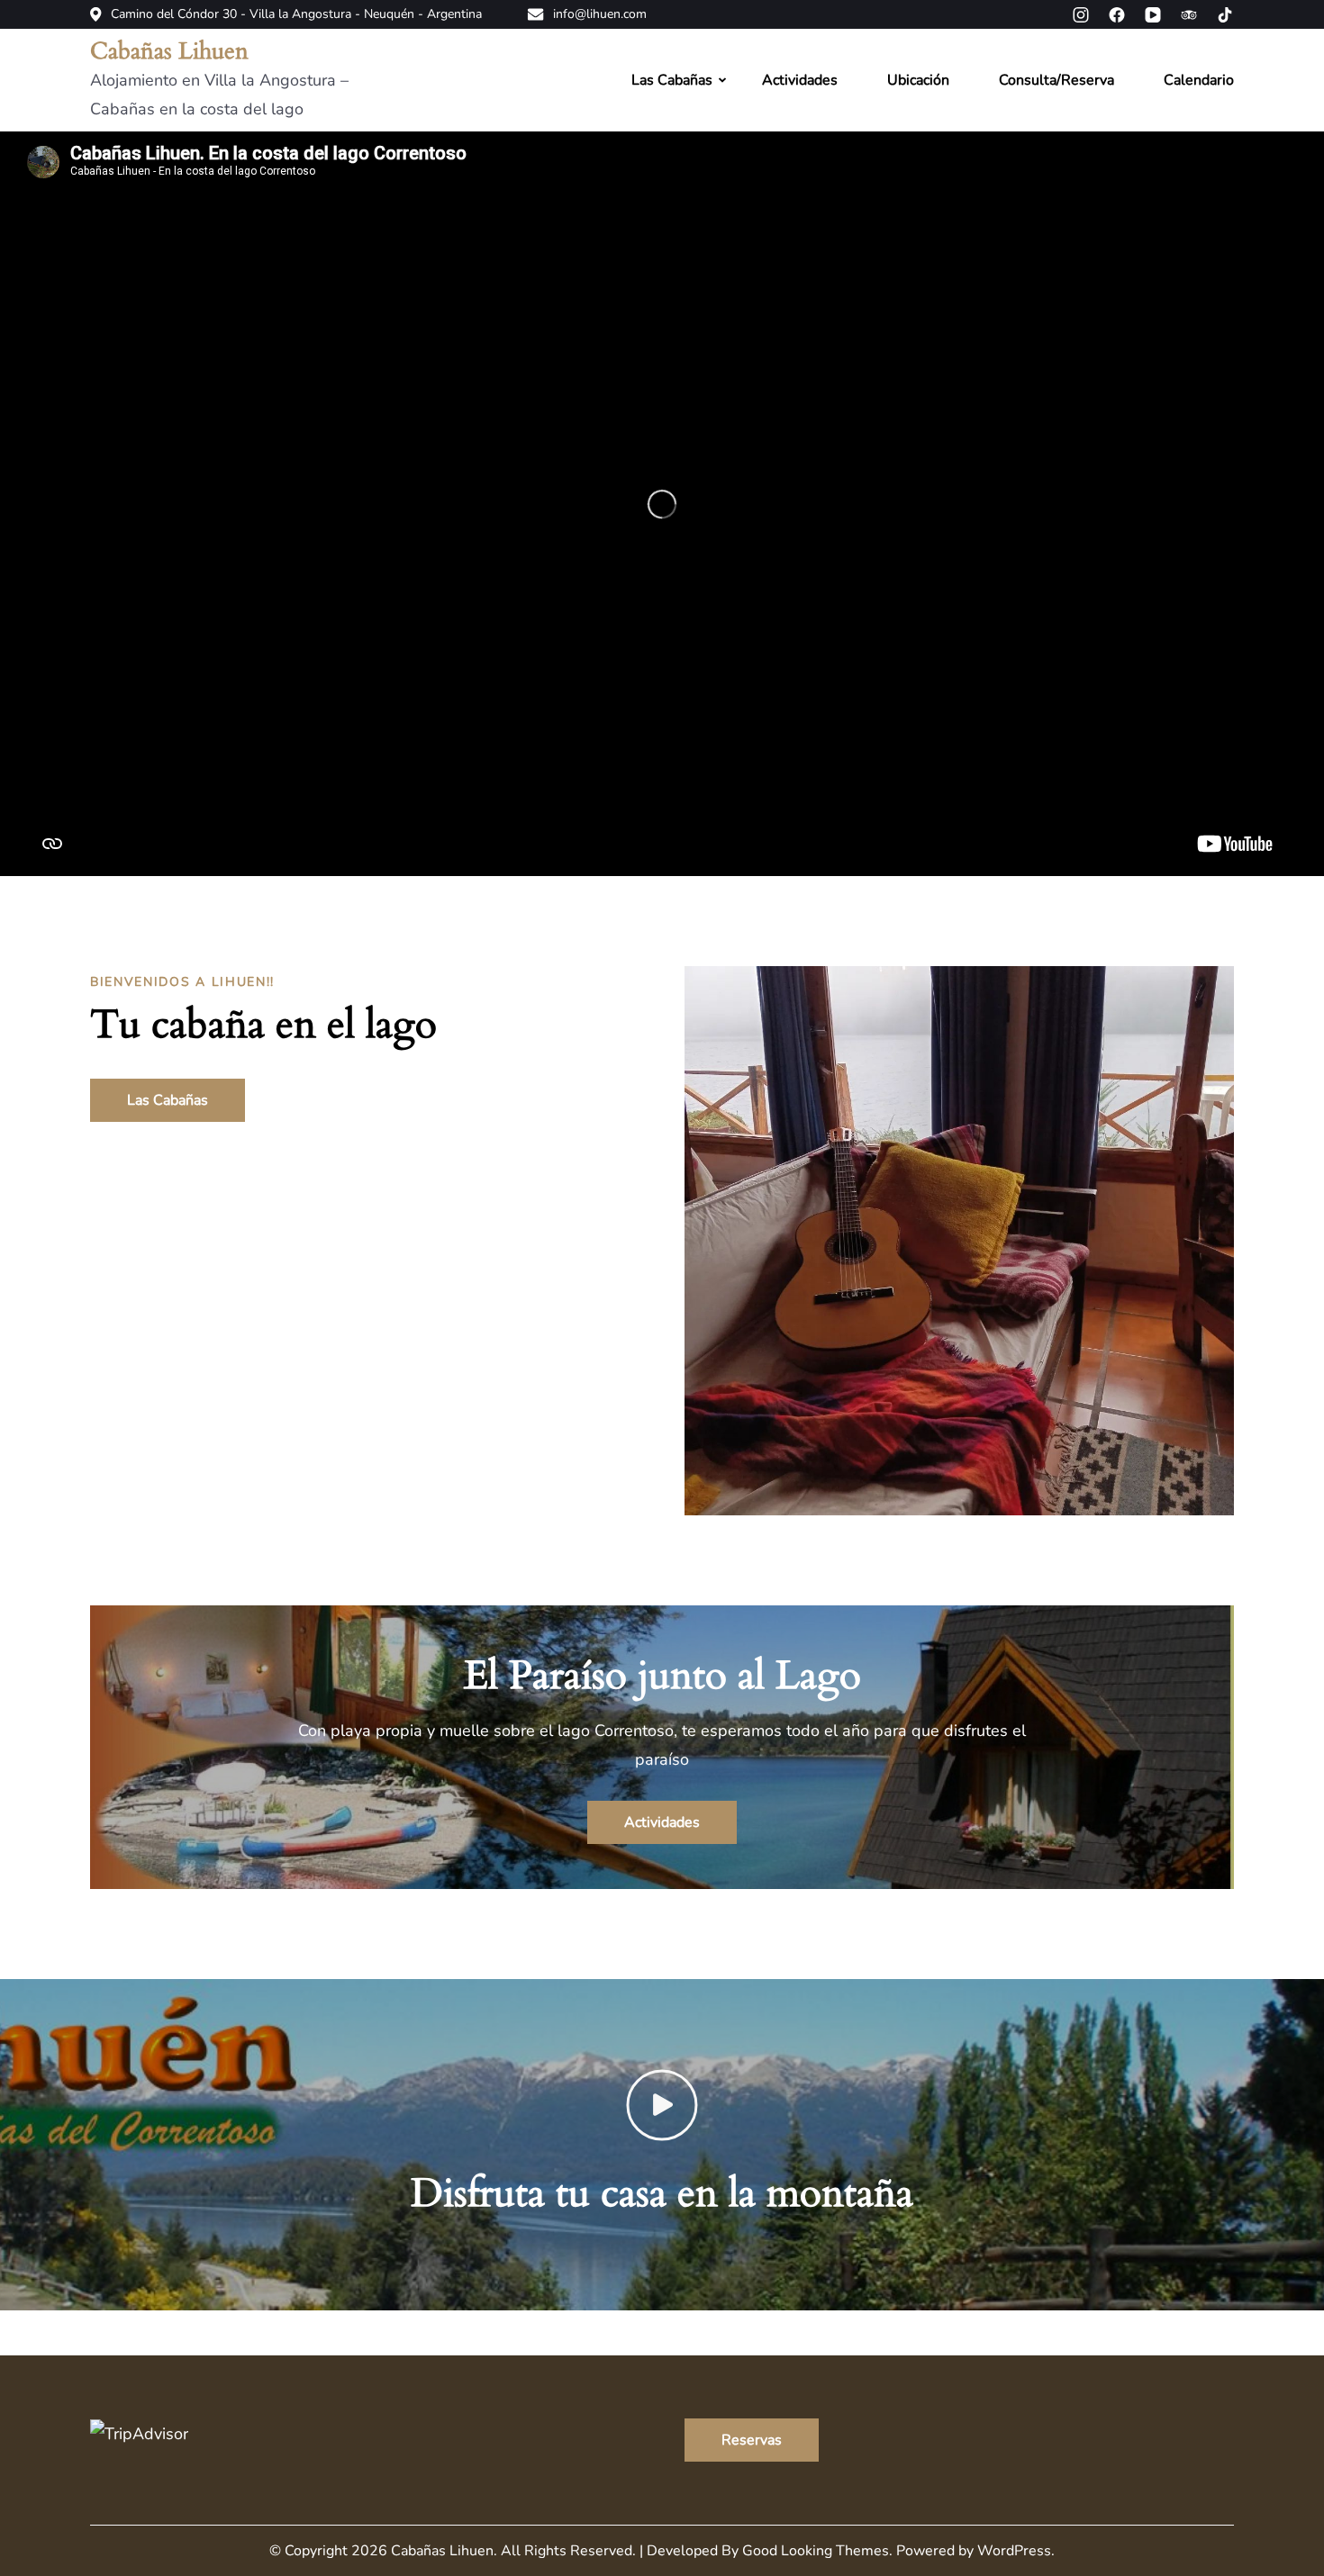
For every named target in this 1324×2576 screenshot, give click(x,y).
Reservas (752, 2440)
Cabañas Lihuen (169, 51)
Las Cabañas (672, 80)
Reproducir (1082, 503)
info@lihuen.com (600, 14)
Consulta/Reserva (1056, 80)
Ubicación (918, 80)
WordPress (1014, 2551)
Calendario (1199, 80)
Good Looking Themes (816, 2551)
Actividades (800, 80)
